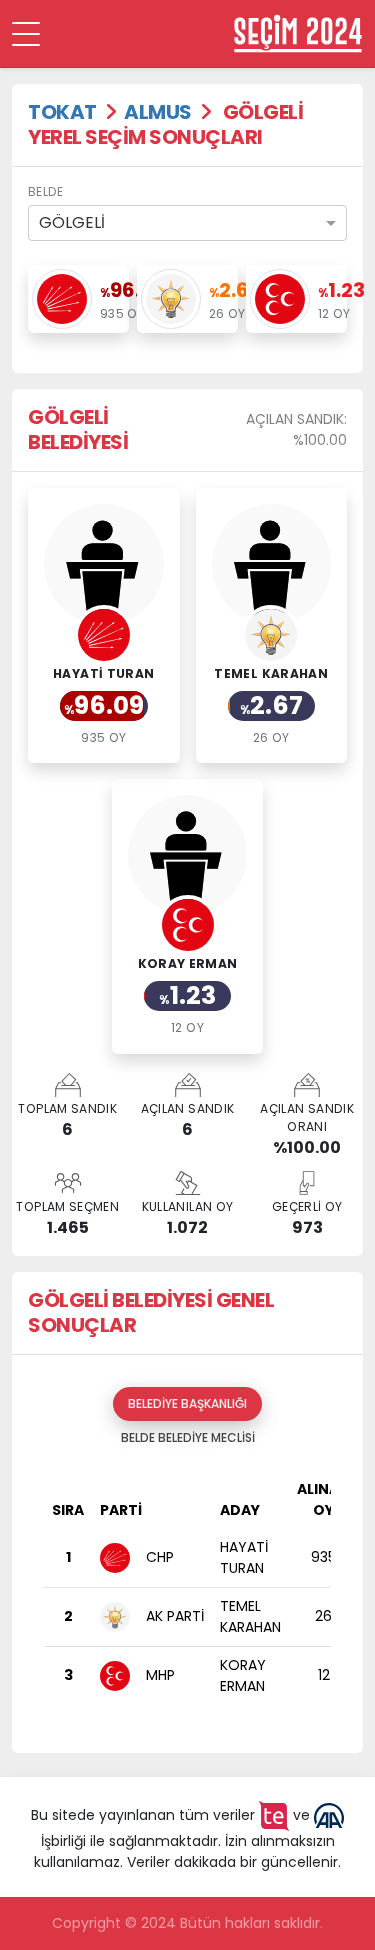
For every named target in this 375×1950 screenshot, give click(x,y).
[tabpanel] (187, 1596)
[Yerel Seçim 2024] (298, 33)
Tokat (62, 112)
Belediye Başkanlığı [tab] (187, 1403)
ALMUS (158, 112)
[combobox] (187, 223)
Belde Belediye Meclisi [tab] (188, 1437)
